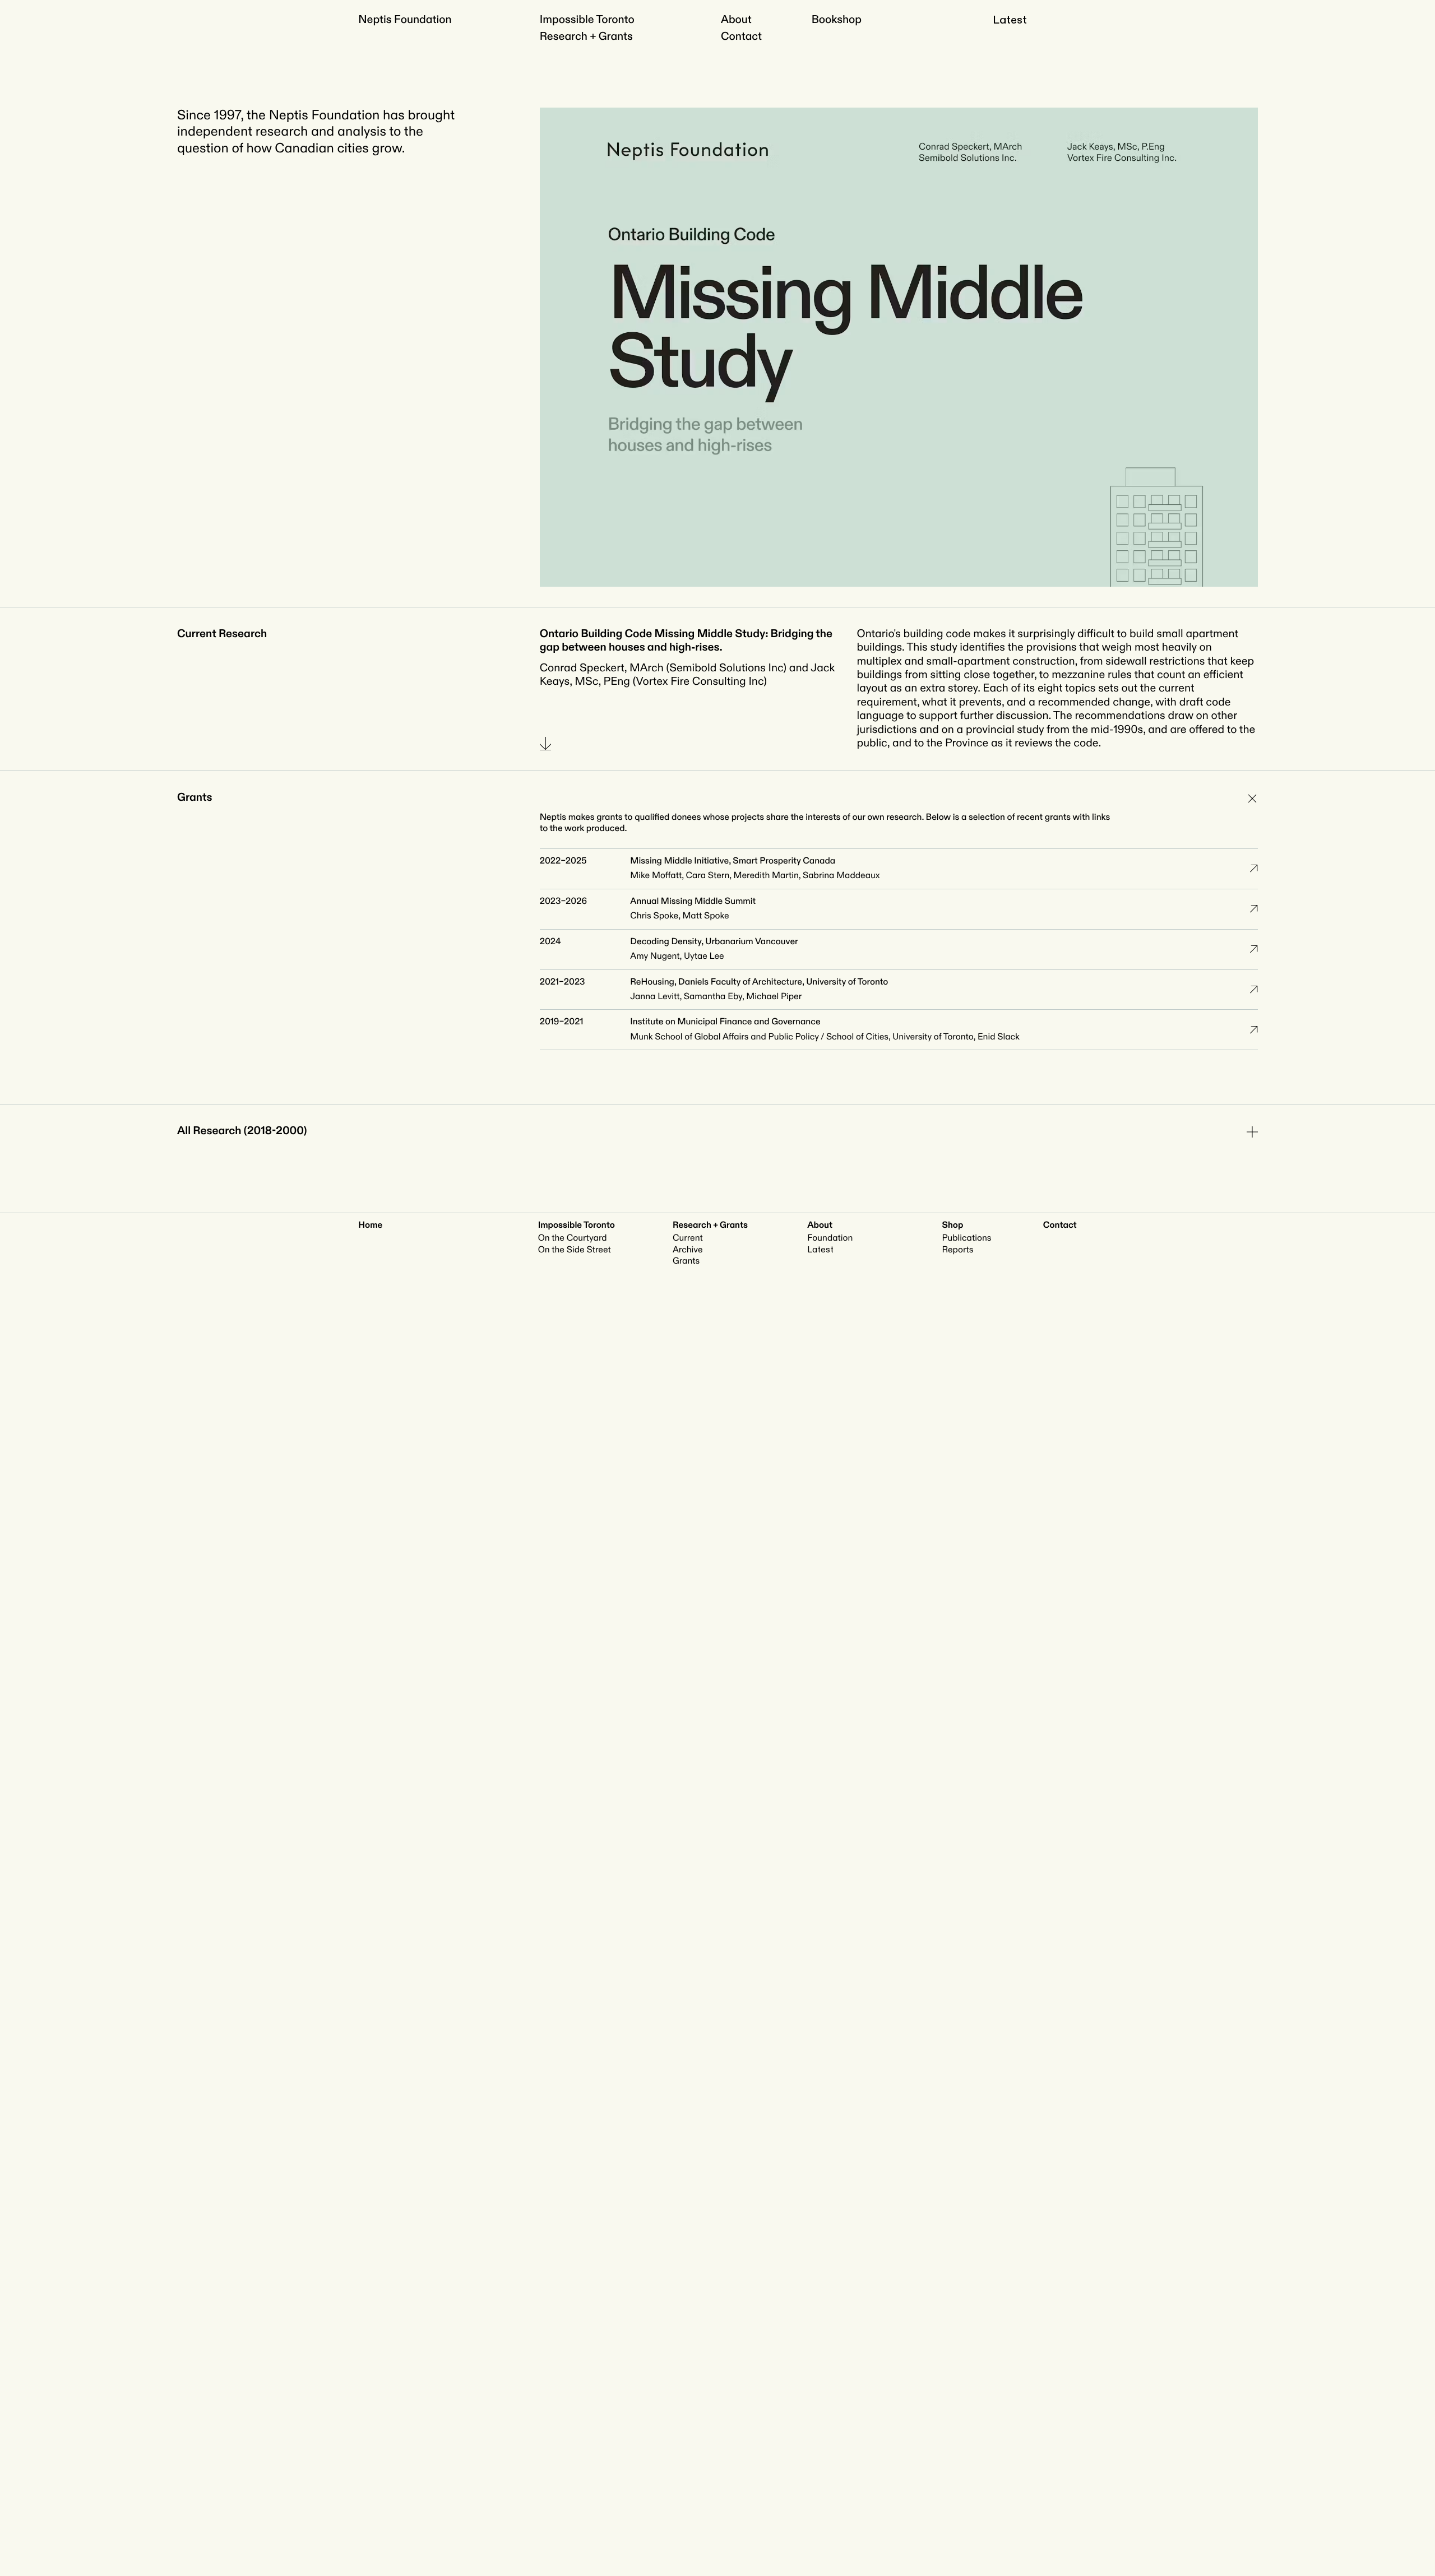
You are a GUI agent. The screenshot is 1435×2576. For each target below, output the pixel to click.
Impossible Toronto (587, 20)
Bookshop (837, 20)
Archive (688, 1250)
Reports (957, 1250)
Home (370, 1225)
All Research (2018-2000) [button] (242, 1131)
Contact (741, 37)
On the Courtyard (573, 1238)
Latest (1010, 20)
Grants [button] (195, 798)
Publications (966, 1238)
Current (688, 1238)
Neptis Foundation (405, 20)
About (736, 20)
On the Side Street (575, 1250)
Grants (686, 1261)
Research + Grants (586, 37)
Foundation (830, 1238)
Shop (952, 1225)
